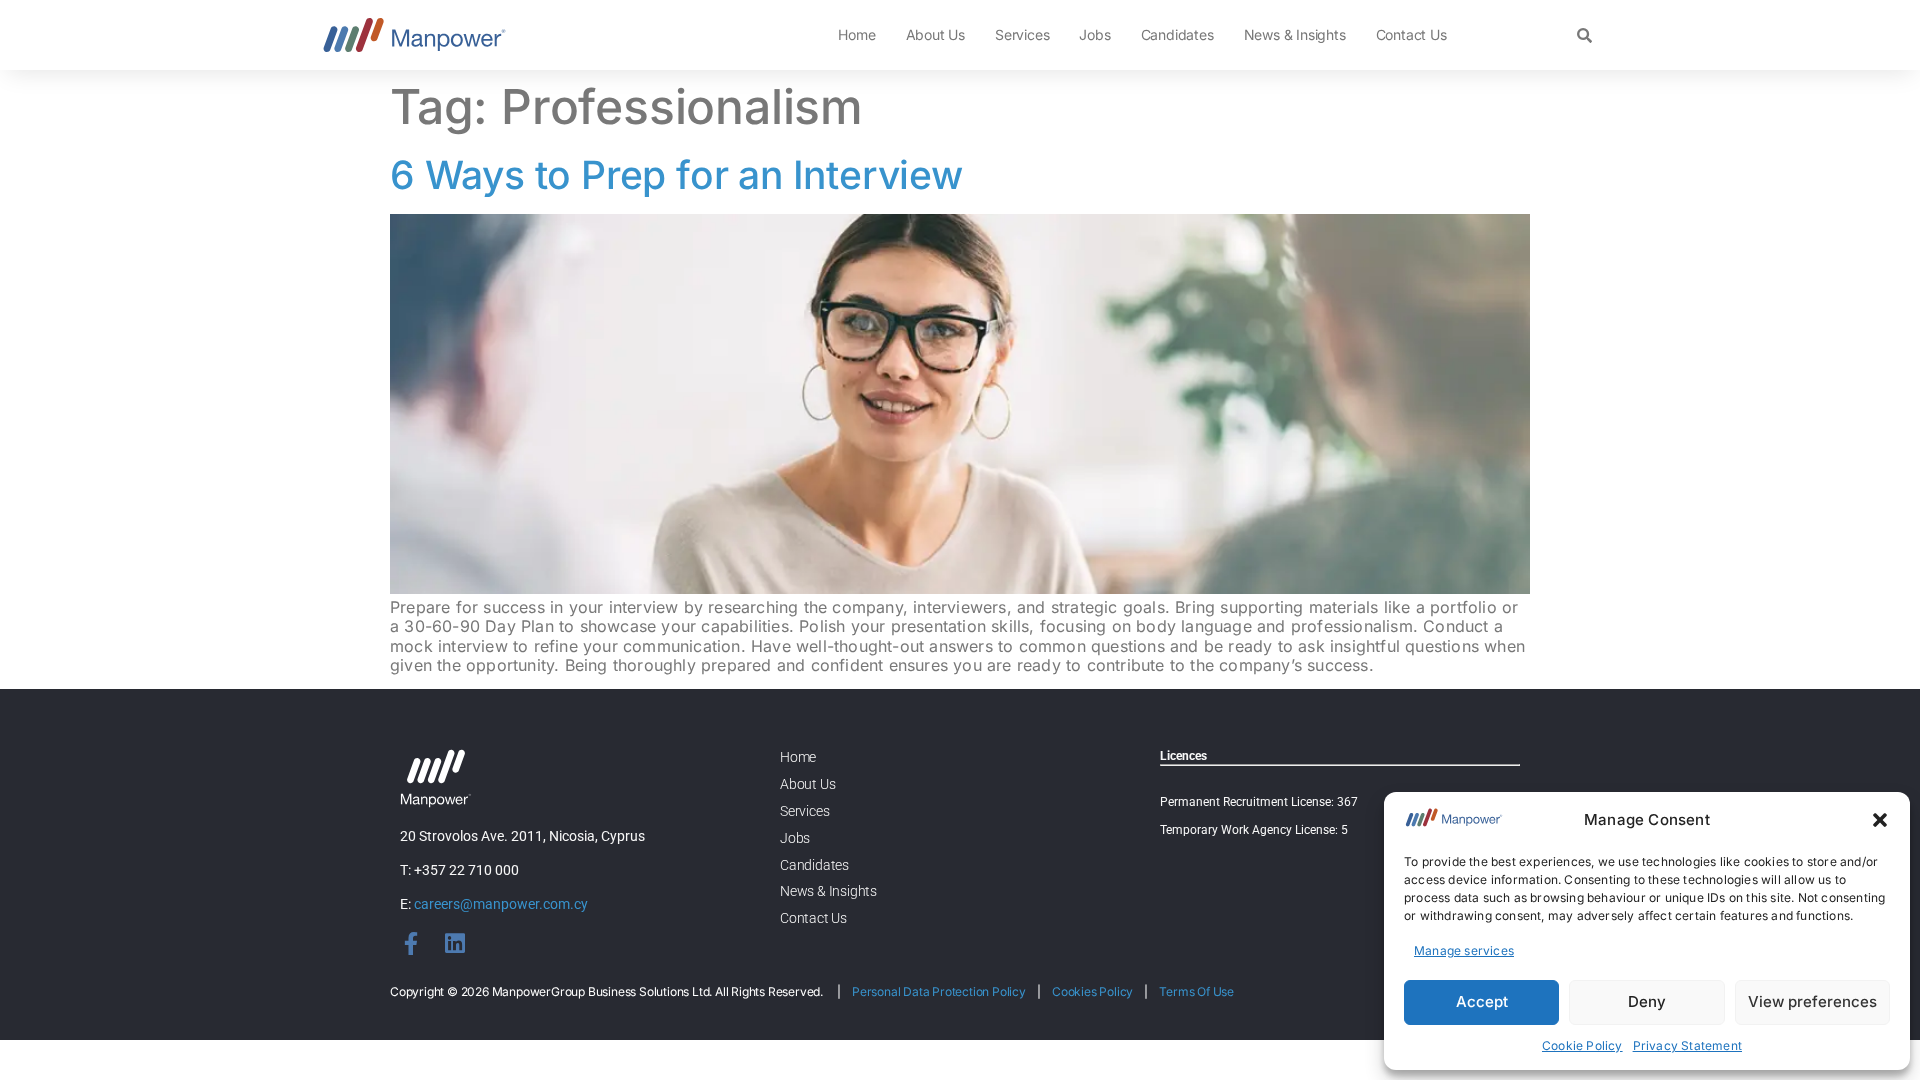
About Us (935, 34)
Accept (1482, 1001)
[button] (1880, 820)
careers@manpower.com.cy (501, 904)
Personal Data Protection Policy (939, 991)
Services (1022, 34)
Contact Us (1411, 34)
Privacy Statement (1687, 1045)
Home (856, 34)
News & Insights (1295, 34)
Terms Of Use (1196, 991)
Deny (1647, 1001)
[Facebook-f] (411, 943)
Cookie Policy (1582, 1045)
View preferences (1812, 1001)
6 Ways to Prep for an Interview (676, 174)
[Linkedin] (454, 943)
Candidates (1177, 34)
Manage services (1464, 950)
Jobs (1094, 34)
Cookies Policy (1092, 991)
